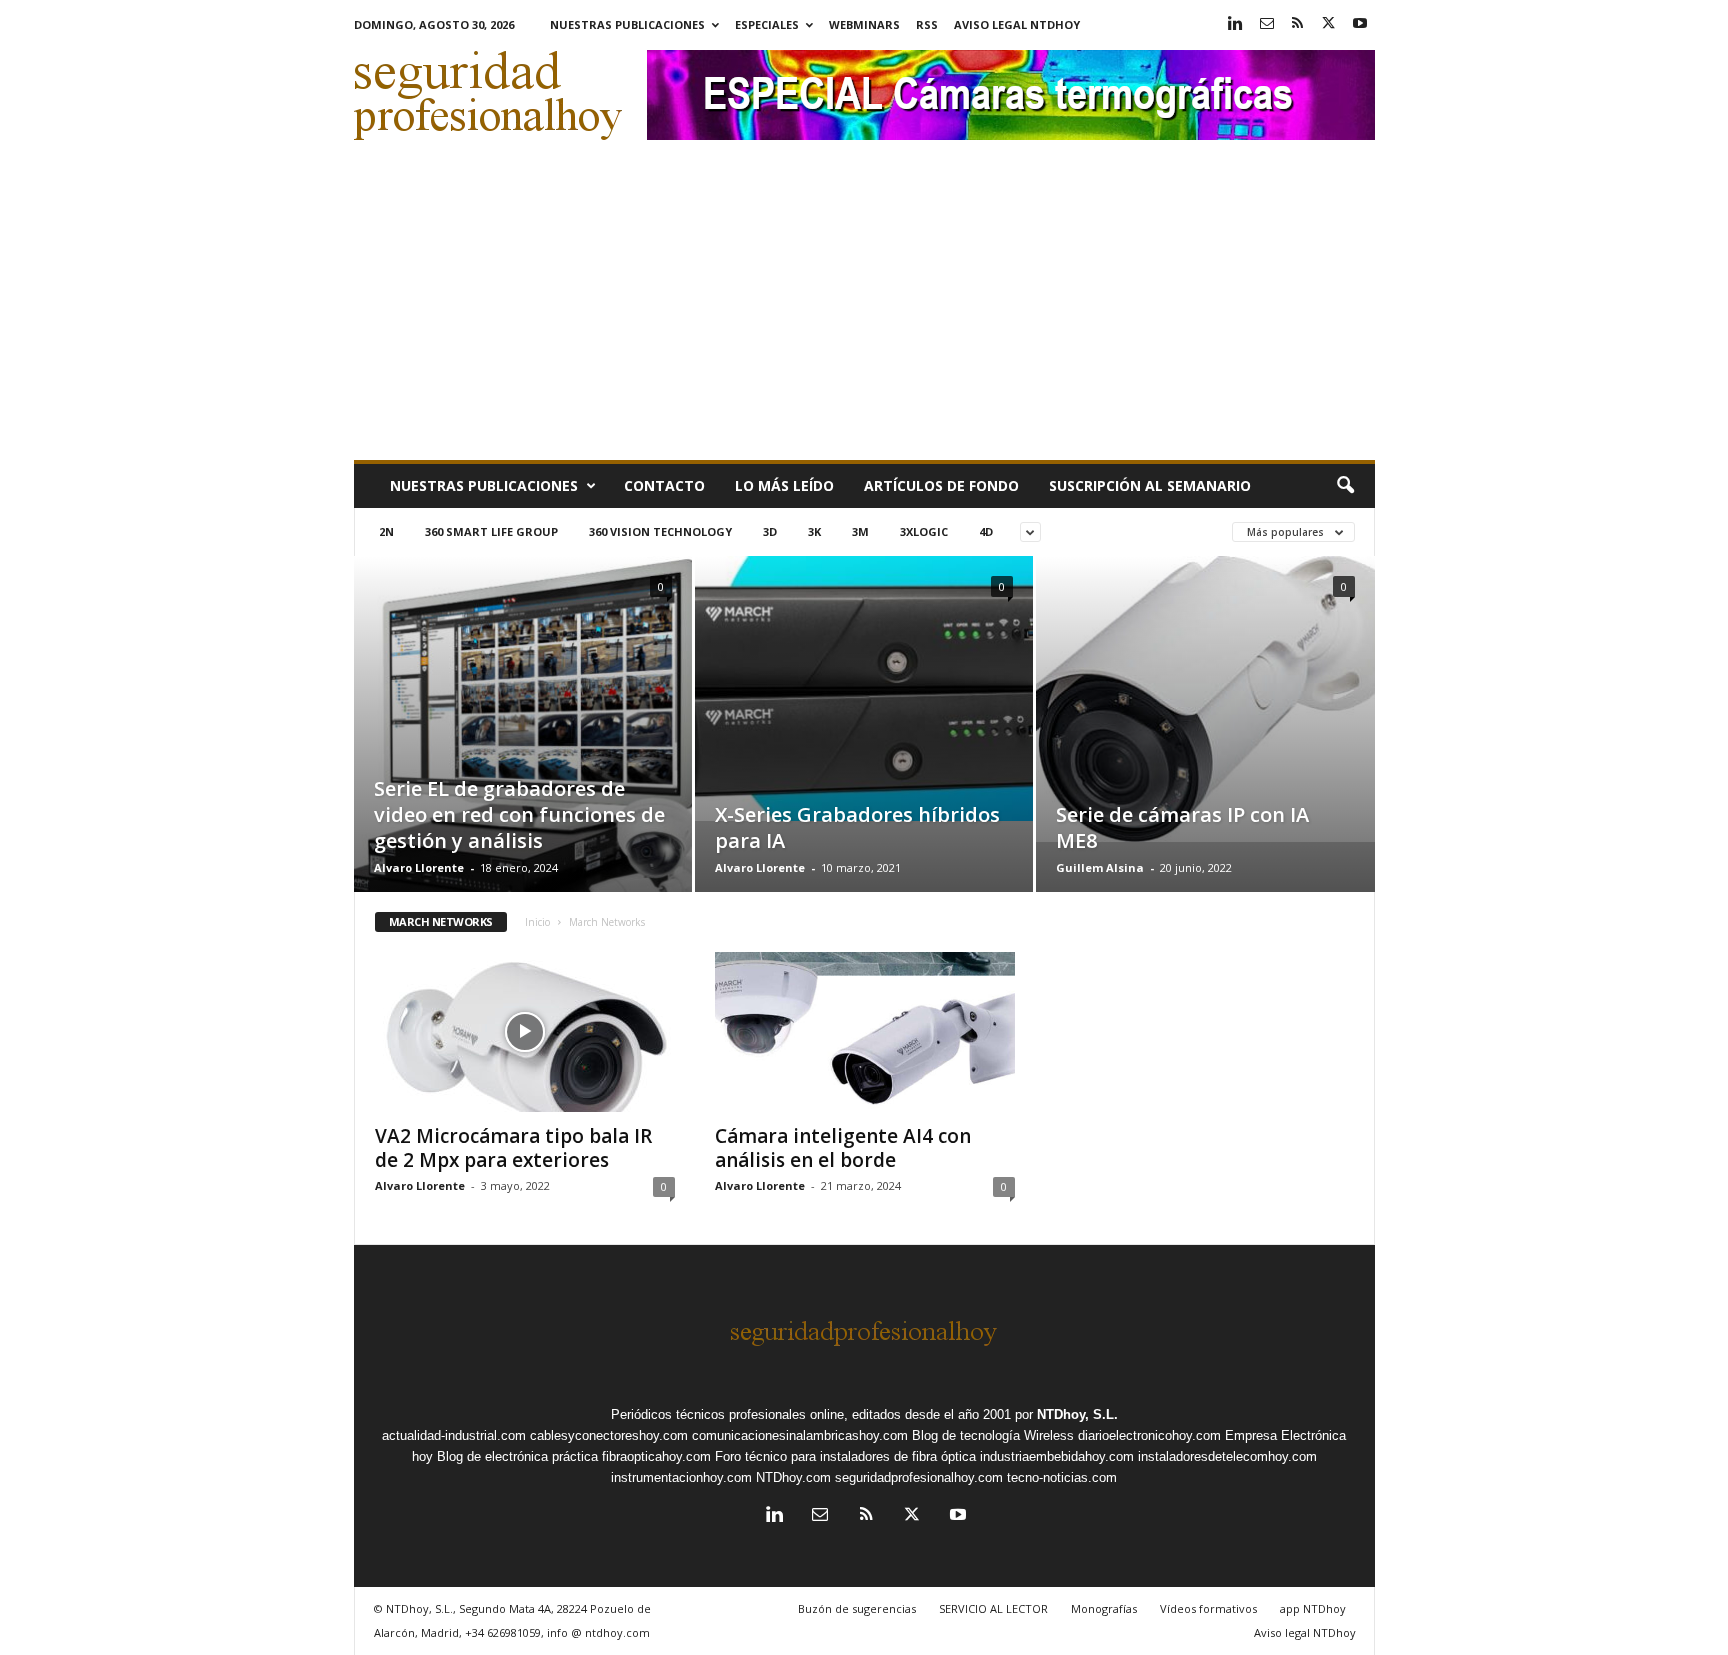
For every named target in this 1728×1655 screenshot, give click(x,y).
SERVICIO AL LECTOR (993, 1608)
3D (770, 531)
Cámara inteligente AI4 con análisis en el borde (843, 1148)
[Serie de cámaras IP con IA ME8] (1205, 699)
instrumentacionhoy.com (681, 1477)
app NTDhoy (1313, 1608)
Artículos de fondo (941, 485)
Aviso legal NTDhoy (1017, 24)
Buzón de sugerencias (857, 1608)
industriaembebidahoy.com (1057, 1456)
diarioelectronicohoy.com (1149, 1435)
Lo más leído (784, 485)
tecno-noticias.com (1062, 1477)
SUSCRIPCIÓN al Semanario (1150, 485)
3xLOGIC (924, 531)
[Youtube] (1360, 24)
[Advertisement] (864, 310)
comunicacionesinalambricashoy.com (800, 1435)
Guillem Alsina (1100, 867)
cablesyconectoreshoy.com (609, 1435)
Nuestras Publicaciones (627, 24)
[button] (1345, 486)
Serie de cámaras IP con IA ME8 (1182, 827)
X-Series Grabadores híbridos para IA (857, 827)
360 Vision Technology (660, 531)
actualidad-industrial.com (454, 1435)
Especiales (767, 24)
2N (386, 531)
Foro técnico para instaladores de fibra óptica (845, 1456)
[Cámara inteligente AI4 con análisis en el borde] (865, 1032)
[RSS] (1298, 24)
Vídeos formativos (1208, 1608)
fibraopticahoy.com (656, 1456)
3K (814, 531)
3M (860, 531)
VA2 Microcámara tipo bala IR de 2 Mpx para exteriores (513, 1148)
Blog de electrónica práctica (517, 1456)
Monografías (1104, 1608)
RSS (927, 24)
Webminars (864, 24)
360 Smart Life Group (491, 531)
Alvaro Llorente (419, 867)
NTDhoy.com (793, 1477)
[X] (1329, 24)
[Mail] (1267, 24)
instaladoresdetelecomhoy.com (1227, 1456)
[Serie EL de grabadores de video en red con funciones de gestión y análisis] (523, 754)
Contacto (664, 485)
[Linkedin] (1236, 24)
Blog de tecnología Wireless (993, 1435)
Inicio (537, 922)
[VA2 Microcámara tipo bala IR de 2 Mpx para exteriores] (525, 1032)
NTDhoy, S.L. (1077, 1414)
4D (986, 531)
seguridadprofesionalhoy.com (919, 1477)
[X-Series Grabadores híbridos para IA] (864, 688)
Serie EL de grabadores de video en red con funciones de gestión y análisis (519, 814)
